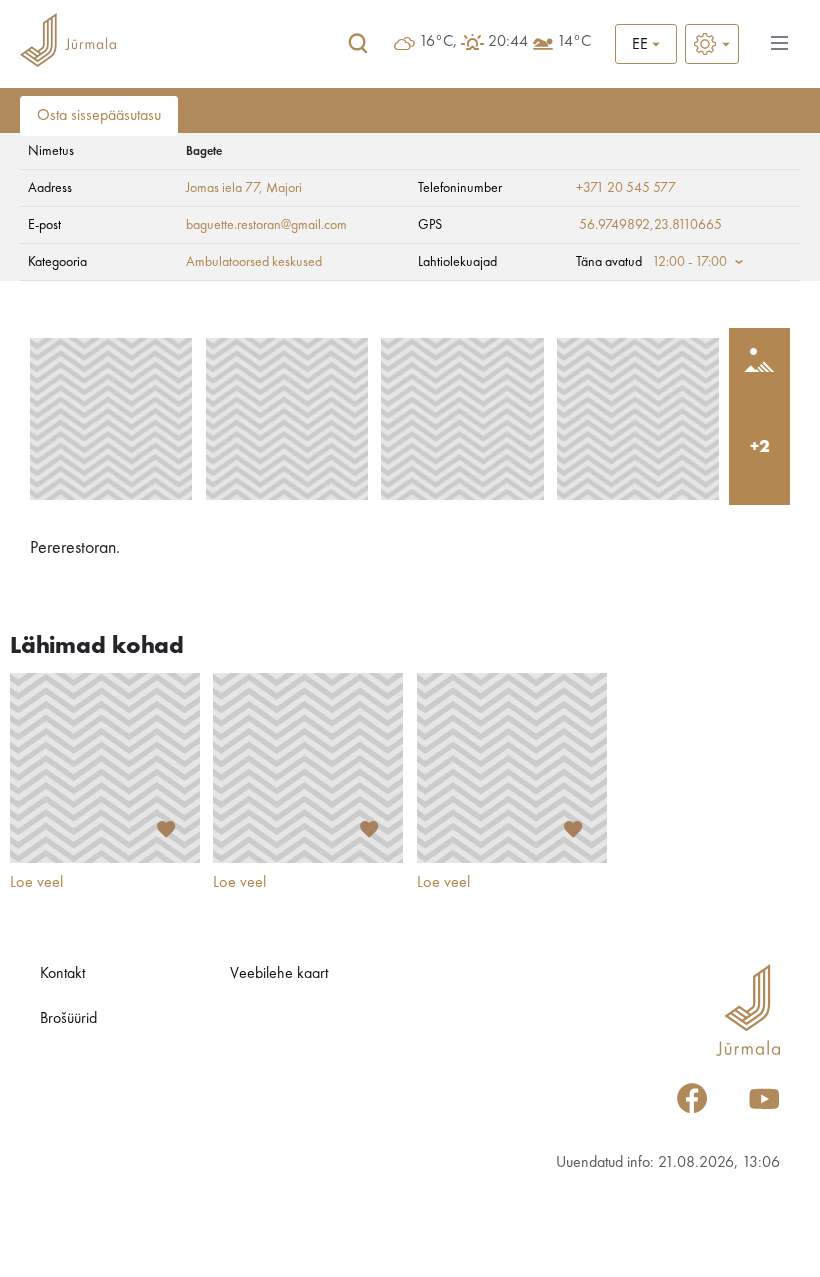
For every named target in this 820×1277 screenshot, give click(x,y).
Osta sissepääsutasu (99, 116)
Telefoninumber (460, 188)
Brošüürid (68, 1019)
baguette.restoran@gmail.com (266, 225)
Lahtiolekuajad (457, 262)
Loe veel (36, 883)
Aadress (50, 188)
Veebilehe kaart (279, 974)
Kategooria (57, 262)
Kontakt (62, 974)
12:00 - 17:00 (689, 262)
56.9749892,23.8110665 (650, 225)
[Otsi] (358, 44)
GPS (430, 225)
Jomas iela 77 (222, 188)
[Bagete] (111, 419)
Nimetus (51, 151)
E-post (44, 225)
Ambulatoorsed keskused (254, 262)
